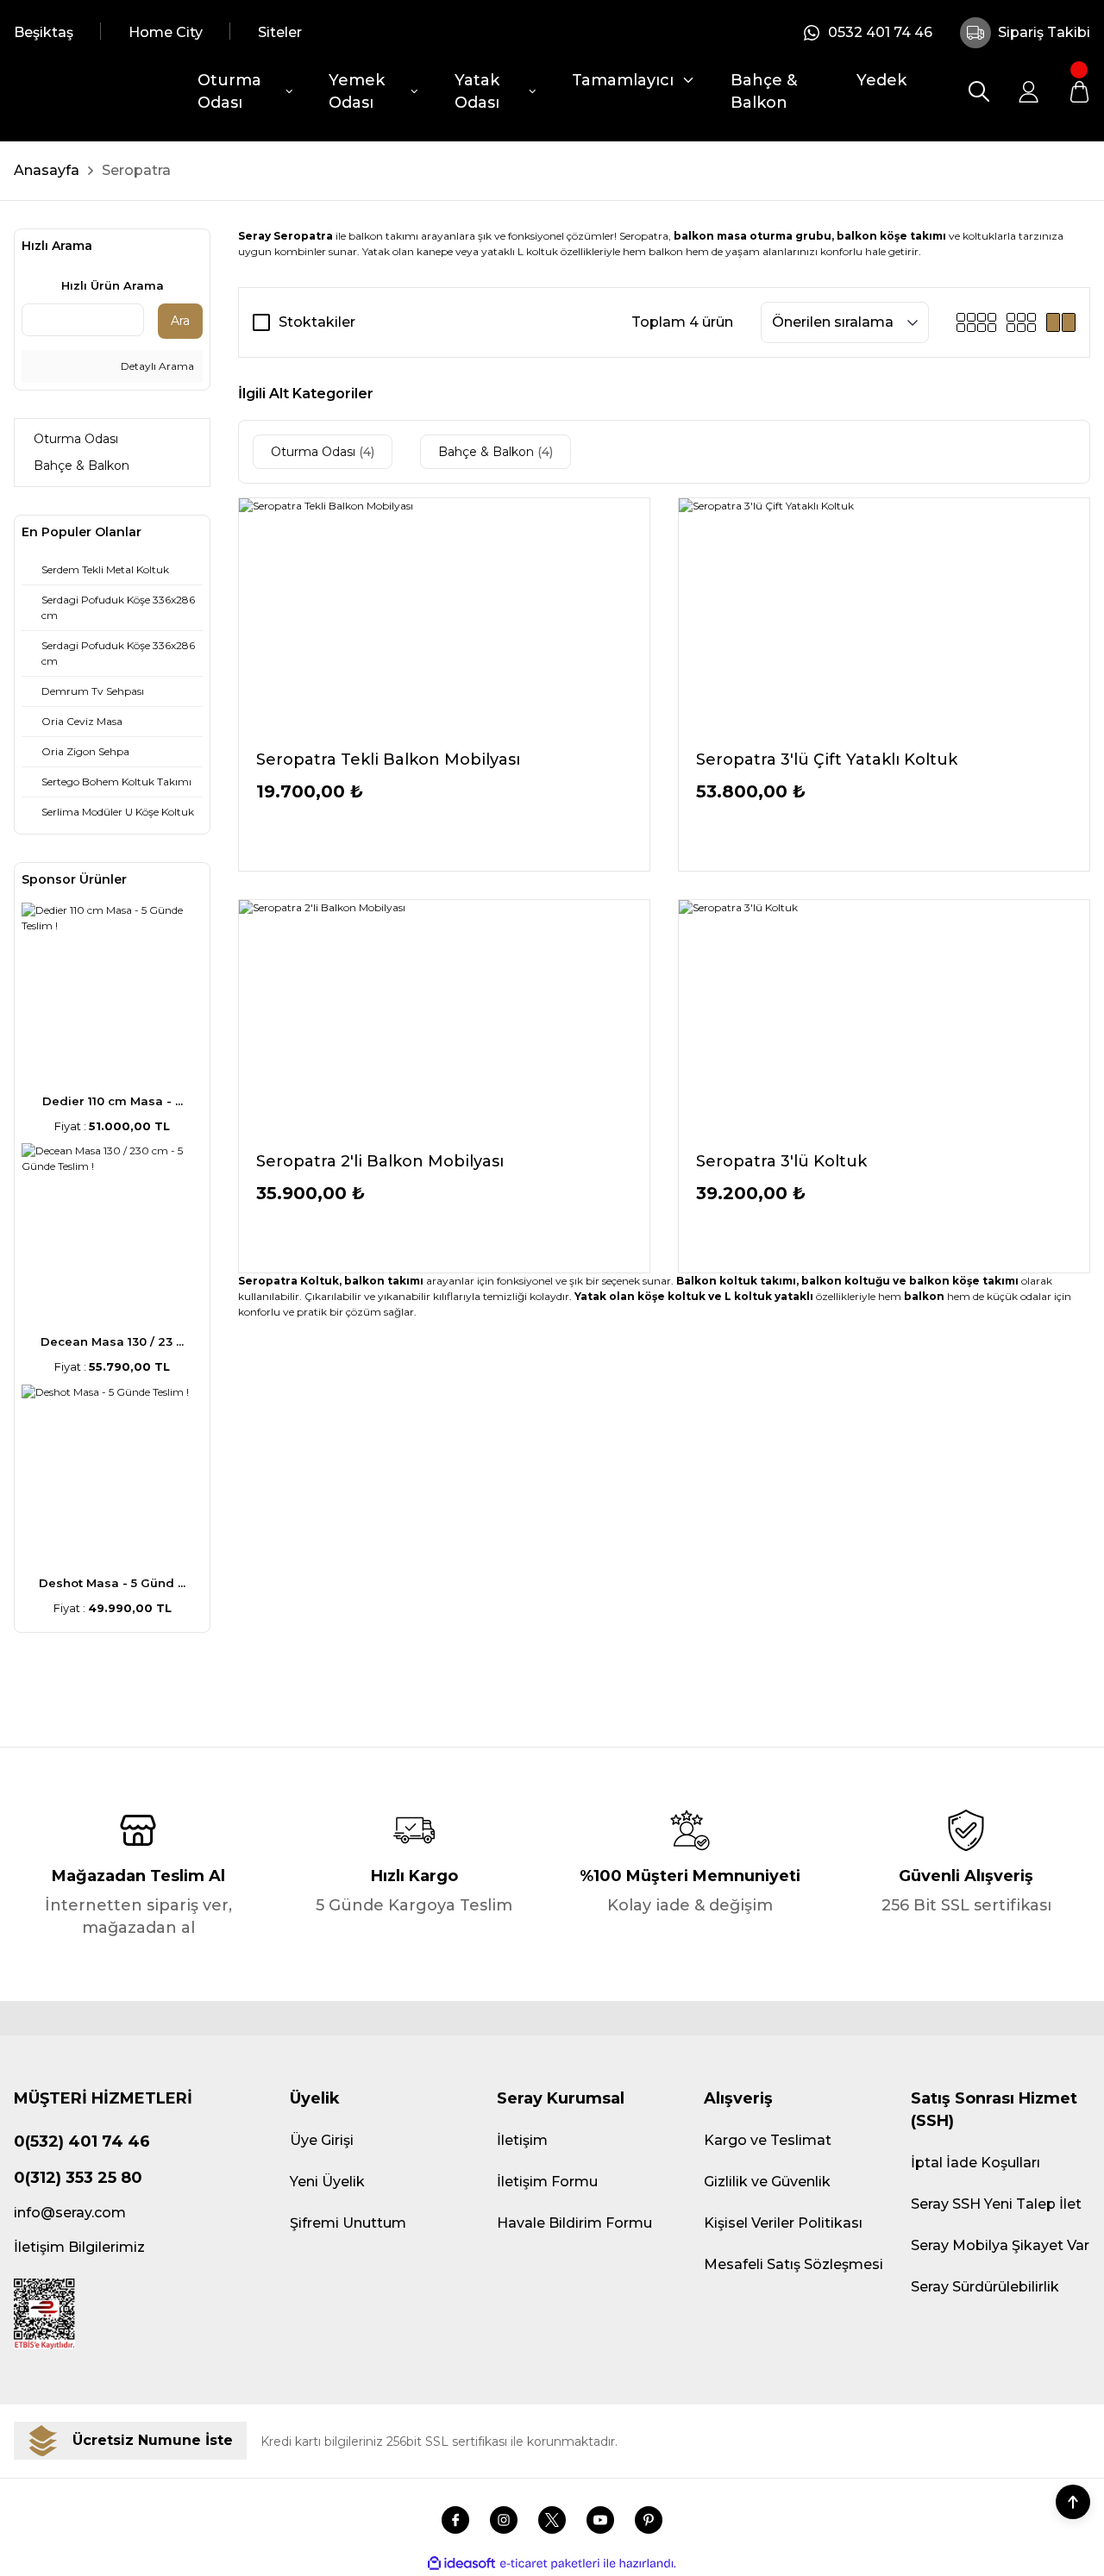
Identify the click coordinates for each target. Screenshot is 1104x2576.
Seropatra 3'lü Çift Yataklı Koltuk (827, 760)
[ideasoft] (461, 2563)
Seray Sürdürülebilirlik (985, 2287)
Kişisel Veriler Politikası (783, 2223)
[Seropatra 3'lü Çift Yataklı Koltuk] (884, 616)
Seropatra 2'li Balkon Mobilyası (380, 1161)
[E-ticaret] (550, 2564)
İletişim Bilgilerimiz (79, 2247)
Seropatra (136, 170)
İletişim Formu (547, 2182)
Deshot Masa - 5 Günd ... (112, 1583)
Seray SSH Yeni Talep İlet (996, 2204)
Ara (180, 321)
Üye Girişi (322, 2140)
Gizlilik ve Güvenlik (767, 2182)
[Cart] (1079, 91)
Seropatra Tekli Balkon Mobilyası (388, 760)
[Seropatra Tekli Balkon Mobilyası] (444, 616)
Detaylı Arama (156, 366)
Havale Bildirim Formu (574, 2223)
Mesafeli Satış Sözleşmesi (793, 2264)
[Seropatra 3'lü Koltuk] (884, 1018)
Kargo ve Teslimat (768, 2140)
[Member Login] (1029, 91)
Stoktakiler (317, 322)
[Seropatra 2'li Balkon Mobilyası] (444, 1018)
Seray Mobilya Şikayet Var (1000, 2245)
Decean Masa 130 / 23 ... (112, 1341)
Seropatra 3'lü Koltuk (781, 1161)
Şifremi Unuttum (348, 2223)
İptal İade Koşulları (975, 2163)
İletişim (522, 2140)
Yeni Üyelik (327, 2182)
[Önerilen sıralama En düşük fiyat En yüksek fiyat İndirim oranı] (845, 322)
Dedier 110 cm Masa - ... (113, 1101)
